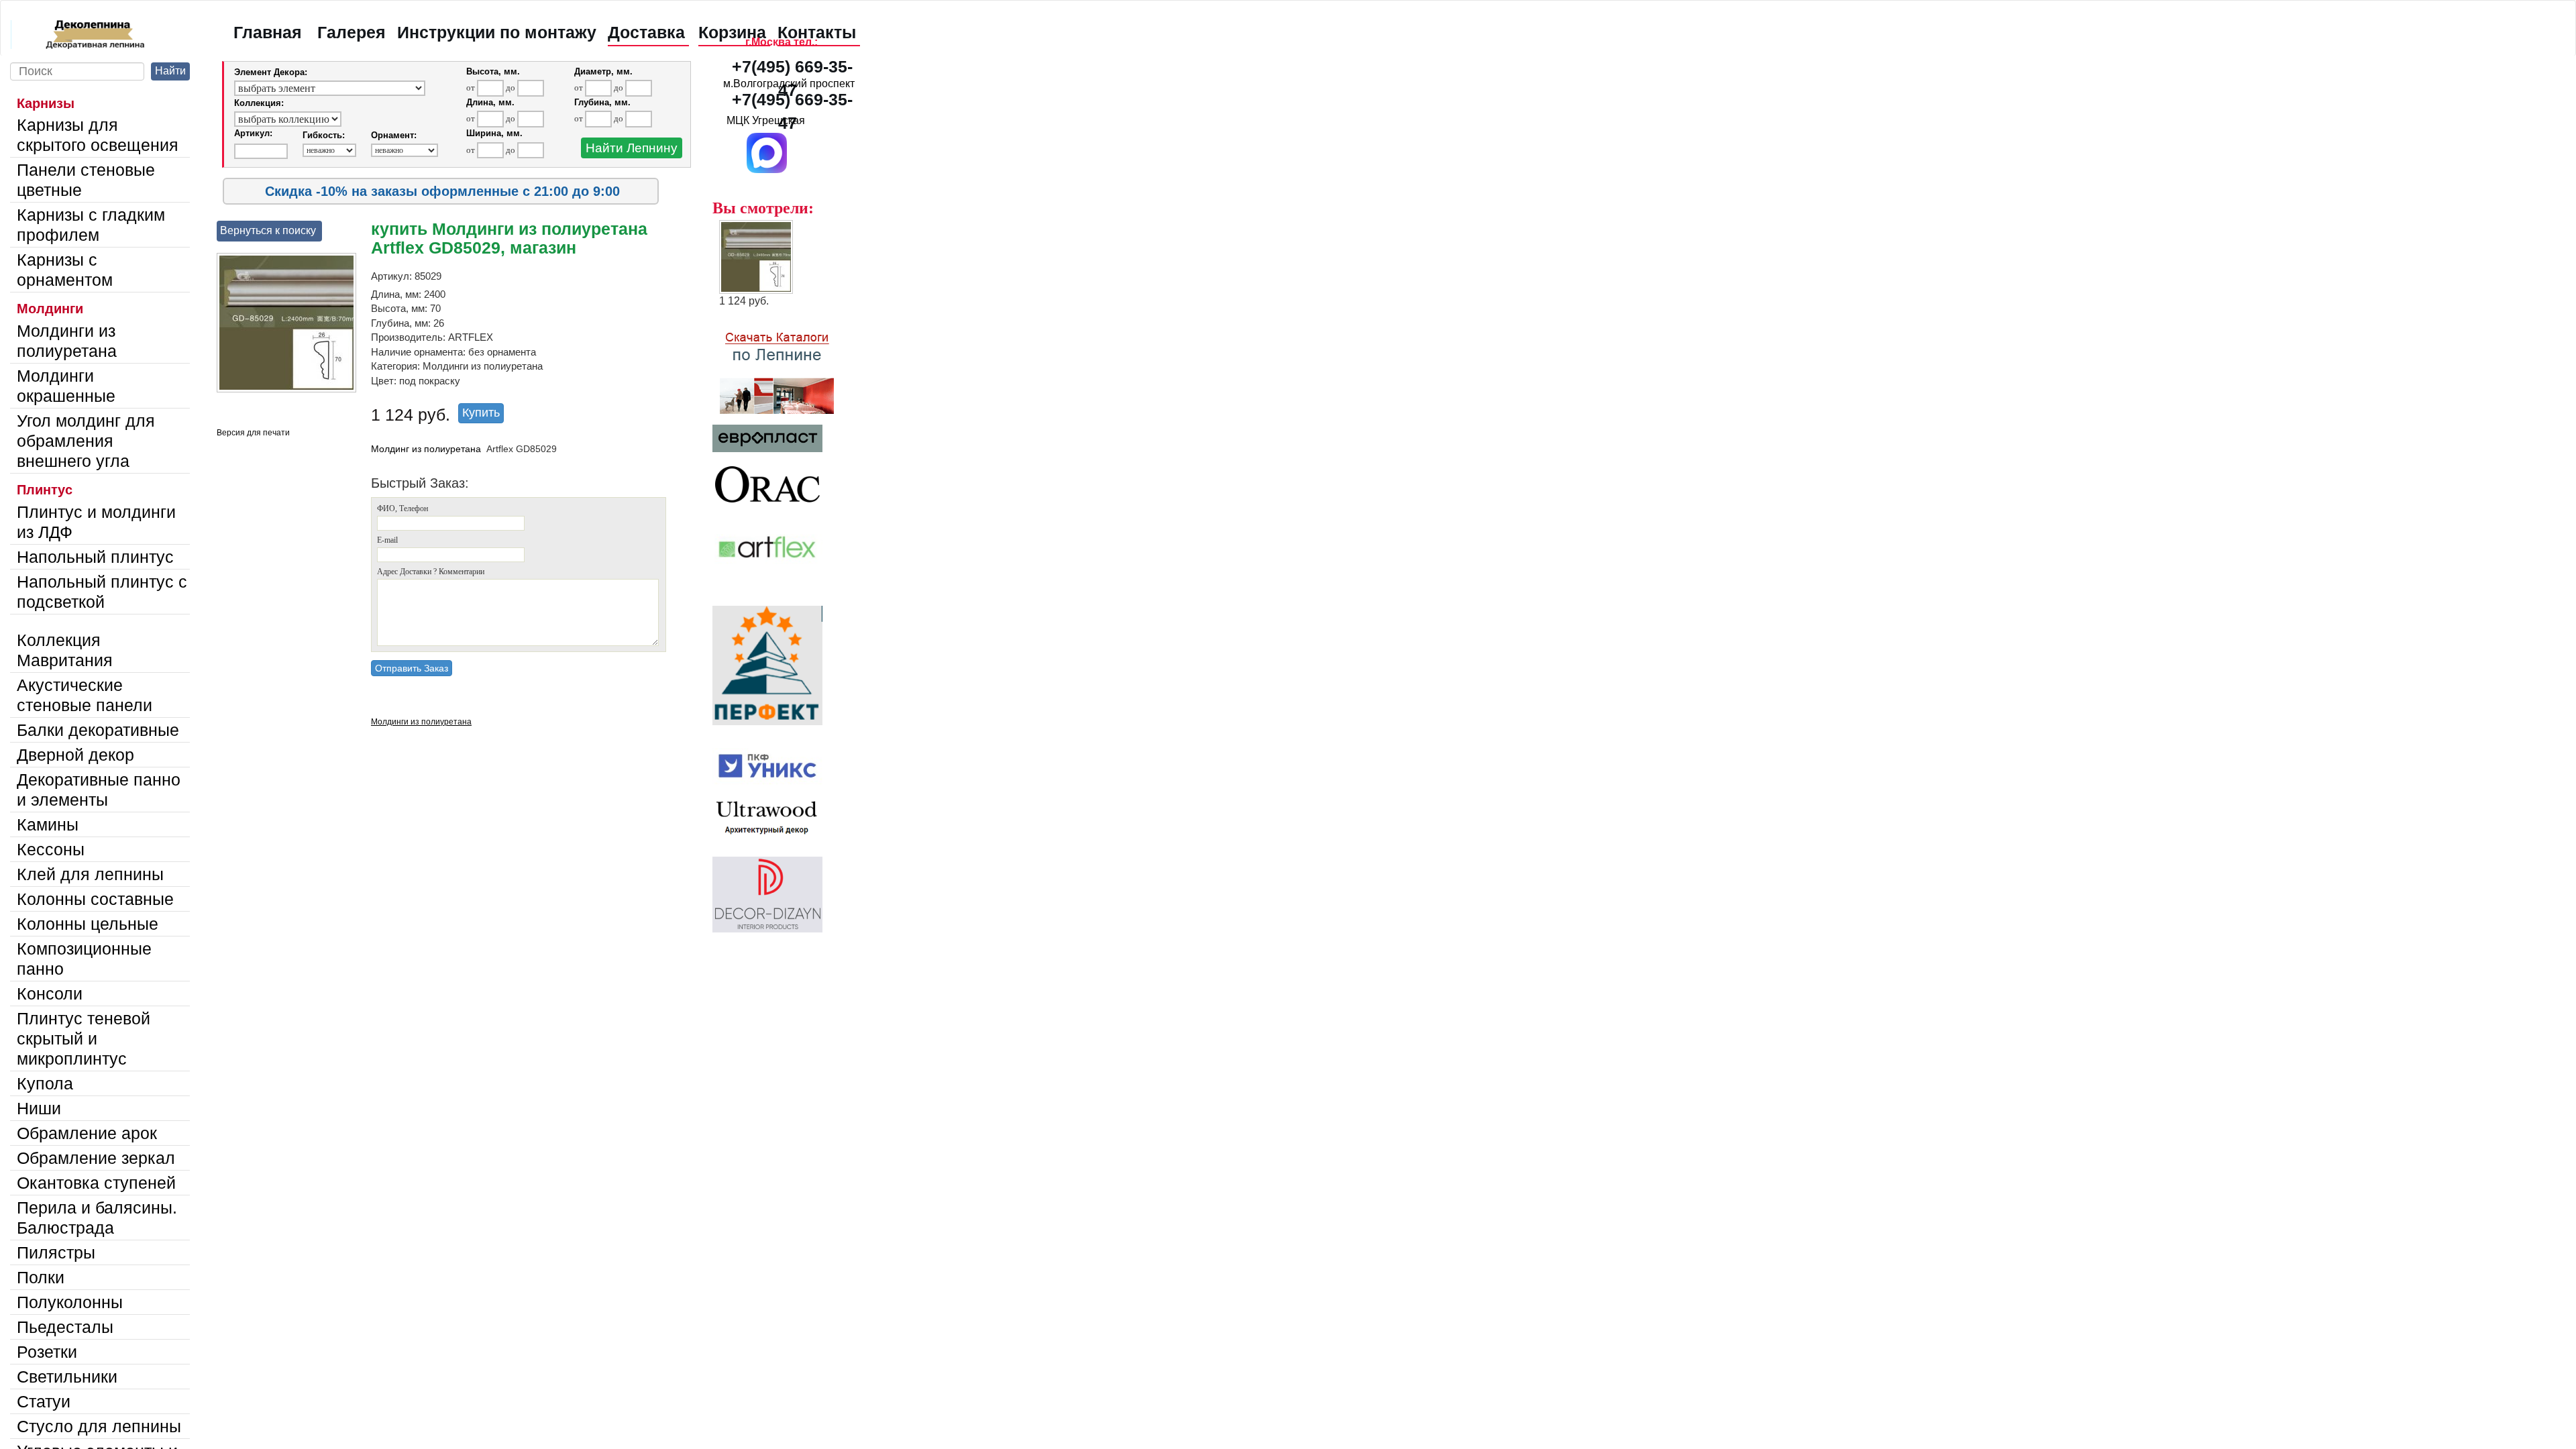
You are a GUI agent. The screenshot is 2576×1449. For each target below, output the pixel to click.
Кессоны (51, 849)
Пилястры (56, 1252)
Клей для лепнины (90, 874)
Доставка (646, 32)
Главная (268, 32)
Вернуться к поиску (268, 230)
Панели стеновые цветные (86, 180)
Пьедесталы (65, 1327)
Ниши (39, 1108)
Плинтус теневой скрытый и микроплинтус (84, 1038)
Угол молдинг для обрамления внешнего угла (86, 441)
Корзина (732, 32)
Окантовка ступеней (96, 1183)
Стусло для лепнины (99, 1426)
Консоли (50, 994)
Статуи (44, 1401)
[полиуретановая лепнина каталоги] (789, 366)
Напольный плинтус (95, 557)
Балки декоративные (98, 730)
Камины (48, 824)
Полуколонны (70, 1302)
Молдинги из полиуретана (67, 341)
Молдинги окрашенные (66, 386)
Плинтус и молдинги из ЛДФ (96, 522)
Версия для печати (253, 433)
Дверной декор (75, 755)
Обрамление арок (87, 1133)
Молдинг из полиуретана (426, 449)
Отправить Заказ (412, 668)
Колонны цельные (88, 924)
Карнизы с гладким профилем (91, 225)
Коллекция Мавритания (65, 650)
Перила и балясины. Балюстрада (97, 1218)
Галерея (352, 32)
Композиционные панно (84, 959)
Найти (170, 71)
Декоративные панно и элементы (99, 790)
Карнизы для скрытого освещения (98, 135)
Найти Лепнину (632, 148)
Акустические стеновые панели (85, 695)
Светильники (67, 1377)
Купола (45, 1083)
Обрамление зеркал (96, 1158)
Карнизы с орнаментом (65, 270)
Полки (41, 1277)
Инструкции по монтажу (497, 32)
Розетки (47, 1352)
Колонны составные (95, 899)
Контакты (817, 32)
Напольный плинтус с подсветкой (102, 592)
